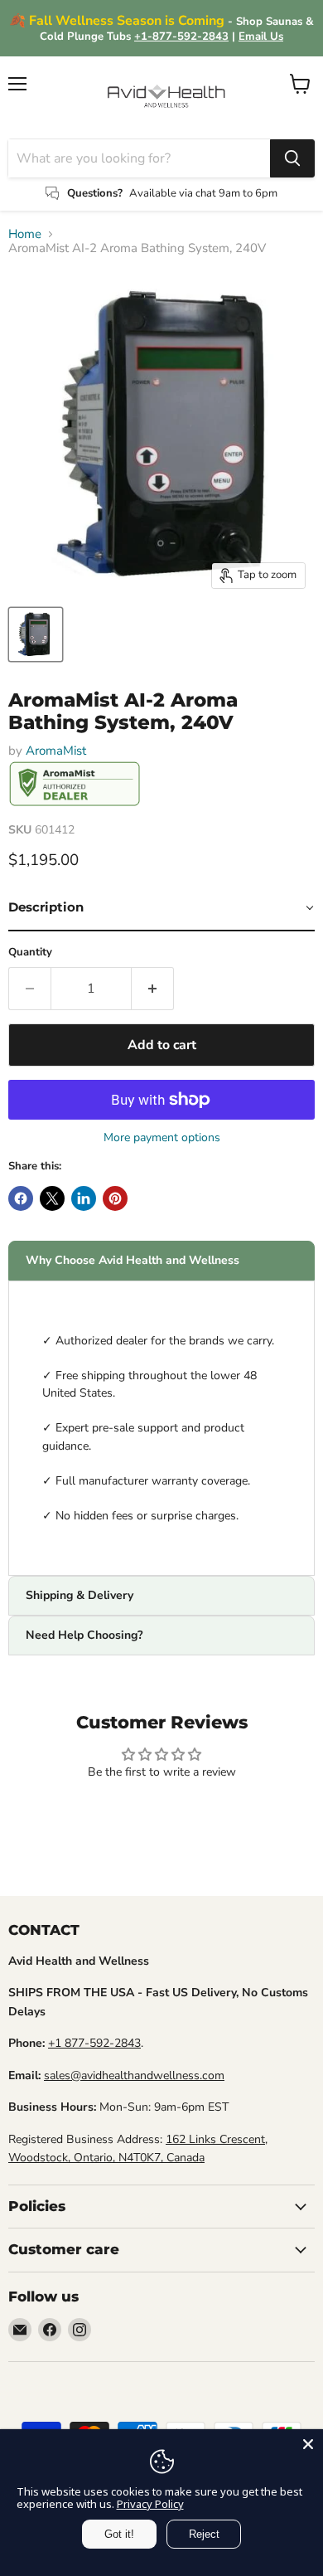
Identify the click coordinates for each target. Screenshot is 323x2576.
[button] (161, 908)
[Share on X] (52, 1198)
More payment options (162, 1138)
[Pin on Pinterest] (115, 1198)
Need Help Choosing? (84, 1635)
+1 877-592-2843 (94, 2043)
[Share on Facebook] (21, 1198)
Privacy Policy (150, 2504)
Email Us (261, 36)
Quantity (30, 953)
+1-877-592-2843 (181, 36)
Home (25, 234)
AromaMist (56, 751)
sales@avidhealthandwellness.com (134, 2075)
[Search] (292, 158)
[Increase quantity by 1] (153, 989)
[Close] (308, 2444)
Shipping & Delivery (80, 1595)
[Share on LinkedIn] (84, 1198)
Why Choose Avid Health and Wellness (133, 1260)
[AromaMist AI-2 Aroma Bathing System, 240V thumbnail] (36, 634)
